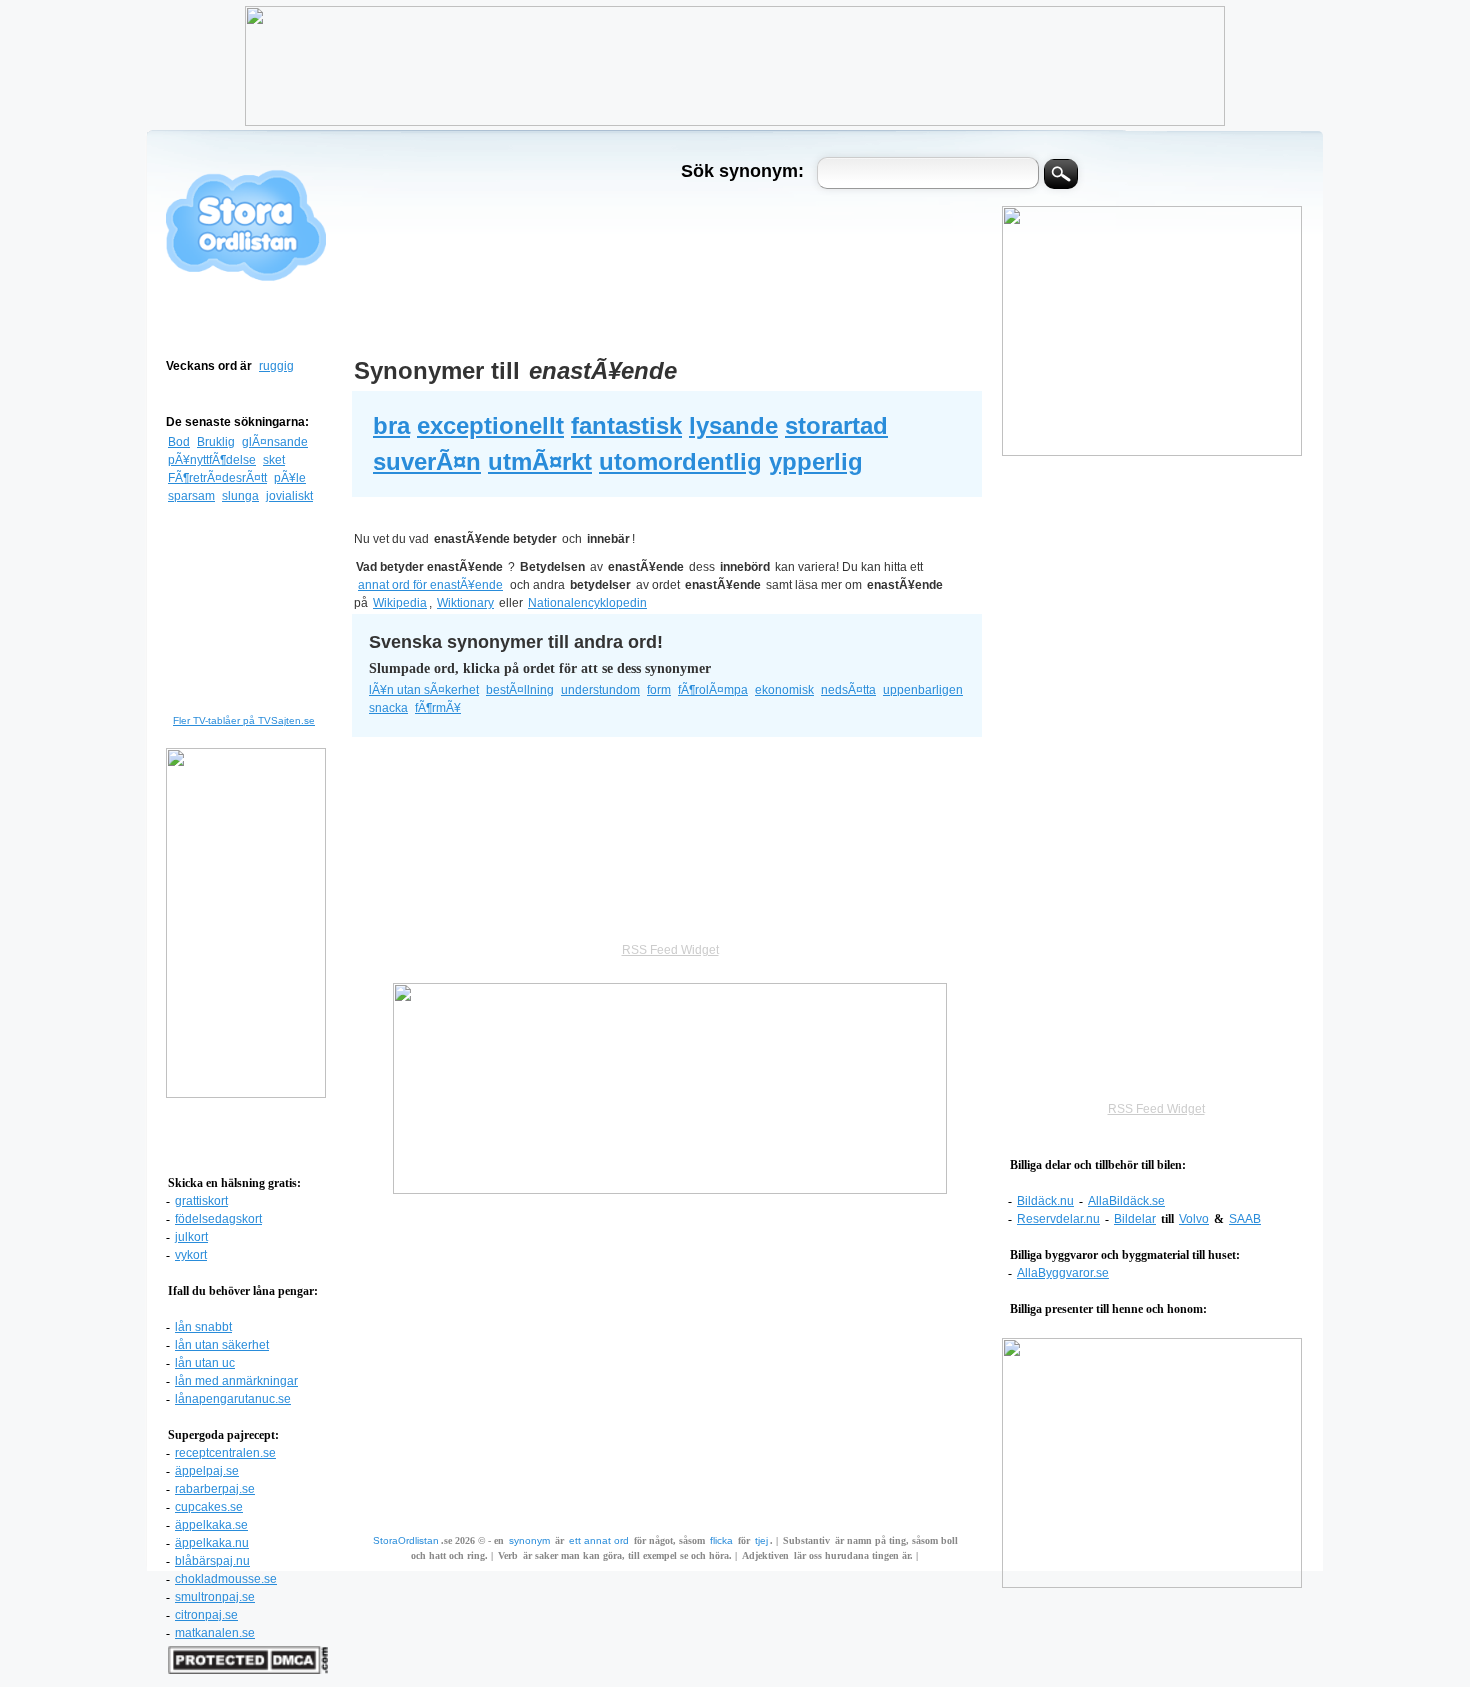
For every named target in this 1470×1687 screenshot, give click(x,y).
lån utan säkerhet (222, 1345)
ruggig (276, 366)
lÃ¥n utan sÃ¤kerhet (424, 690)
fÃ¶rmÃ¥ (438, 708)
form (659, 690)
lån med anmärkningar (236, 1381)
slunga (240, 496)
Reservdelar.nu (1058, 1219)
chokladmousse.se (226, 1579)
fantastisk (626, 425)
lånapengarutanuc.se (233, 1399)
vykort (191, 1255)
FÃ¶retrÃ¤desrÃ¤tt (217, 478)
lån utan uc (205, 1363)
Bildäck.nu (1045, 1201)
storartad (836, 425)
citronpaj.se (206, 1615)
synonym (529, 1540)
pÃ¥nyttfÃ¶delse (212, 460)
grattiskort (201, 1201)
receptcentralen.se (225, 1453)
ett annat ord (599, 1540)
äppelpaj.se (207, 1471)
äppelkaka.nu (212, 1543)
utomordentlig (680, 461)
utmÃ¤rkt (540, 461)
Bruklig (216, 442)
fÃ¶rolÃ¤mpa (713, 690)
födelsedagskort (218, 1219)
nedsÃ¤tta (848, 690)
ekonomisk (784, 690)
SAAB (1245, 1219)
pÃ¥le (290, 478)
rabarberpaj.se (215, 1489)
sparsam (191, 496)
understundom (600, 690)
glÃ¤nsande (275, 442)
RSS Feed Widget (1156, 1109)
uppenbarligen (923, 690)
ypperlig (816, 461)
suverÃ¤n (427, 461)
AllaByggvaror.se (1063, 1273)
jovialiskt (289, 496)
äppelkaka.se (211, 1525)
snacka (388, 708)
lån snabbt (203, 1327)
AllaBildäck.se (1126, 1201)
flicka (721, 1540)
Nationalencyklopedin (587, 603)
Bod (179, 442)
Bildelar (1135, 1219)
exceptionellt (490, 425)
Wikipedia (400, 603)
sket (274, 460)
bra (391, 425)
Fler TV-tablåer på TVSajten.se (244, 720)
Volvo (1194, 1219)
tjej (761, 1540)
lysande (733, 425)
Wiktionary (465, 603)
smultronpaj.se (215, 1597)
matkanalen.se (215, 1633)
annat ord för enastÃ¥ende (430, 585)
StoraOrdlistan (406, 1540)
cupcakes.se (209, 1507)
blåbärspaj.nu (212, 1561)
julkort (191, 1237)
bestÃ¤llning (520, 690)
